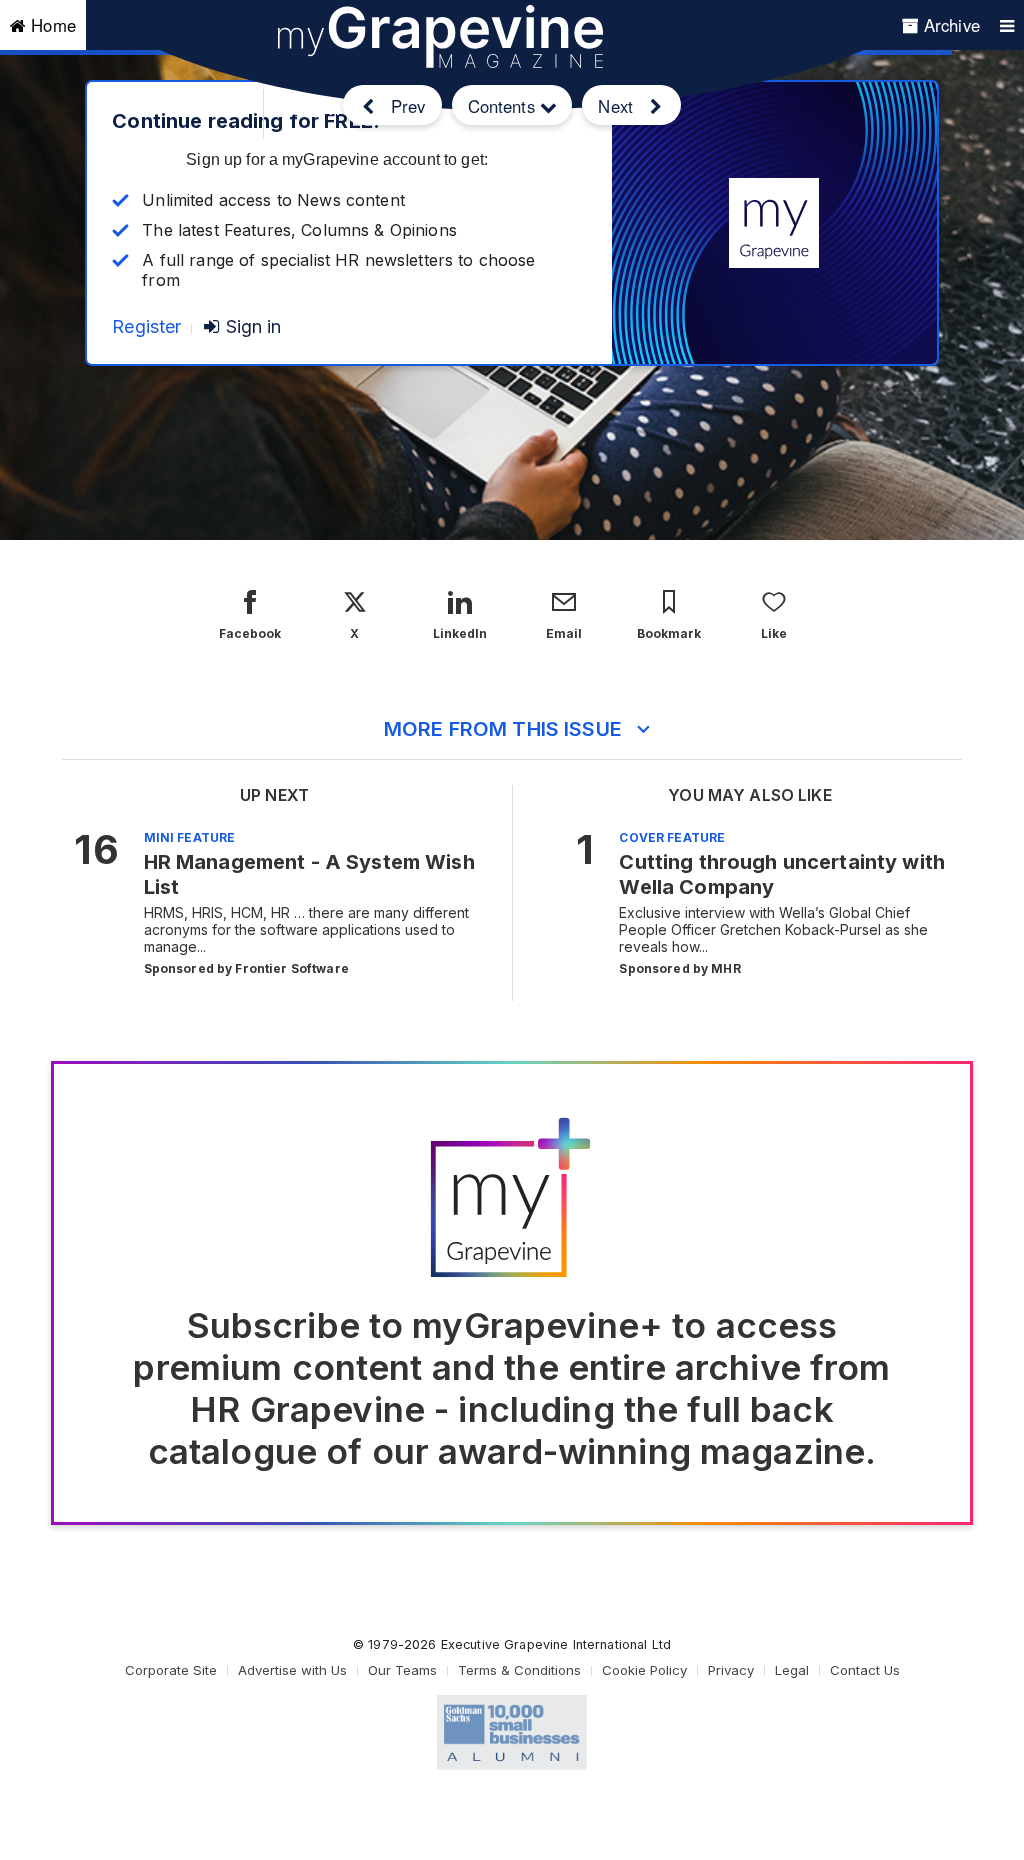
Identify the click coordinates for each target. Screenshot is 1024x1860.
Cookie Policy (644, 1670)
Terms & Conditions (519, 1670)
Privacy (731, 1670)
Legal (792, 1670)
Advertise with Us (292, 1670)
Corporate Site (171, 1670)
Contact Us (865, 1670)
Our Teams (402, 1670)
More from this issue (503, 729)
